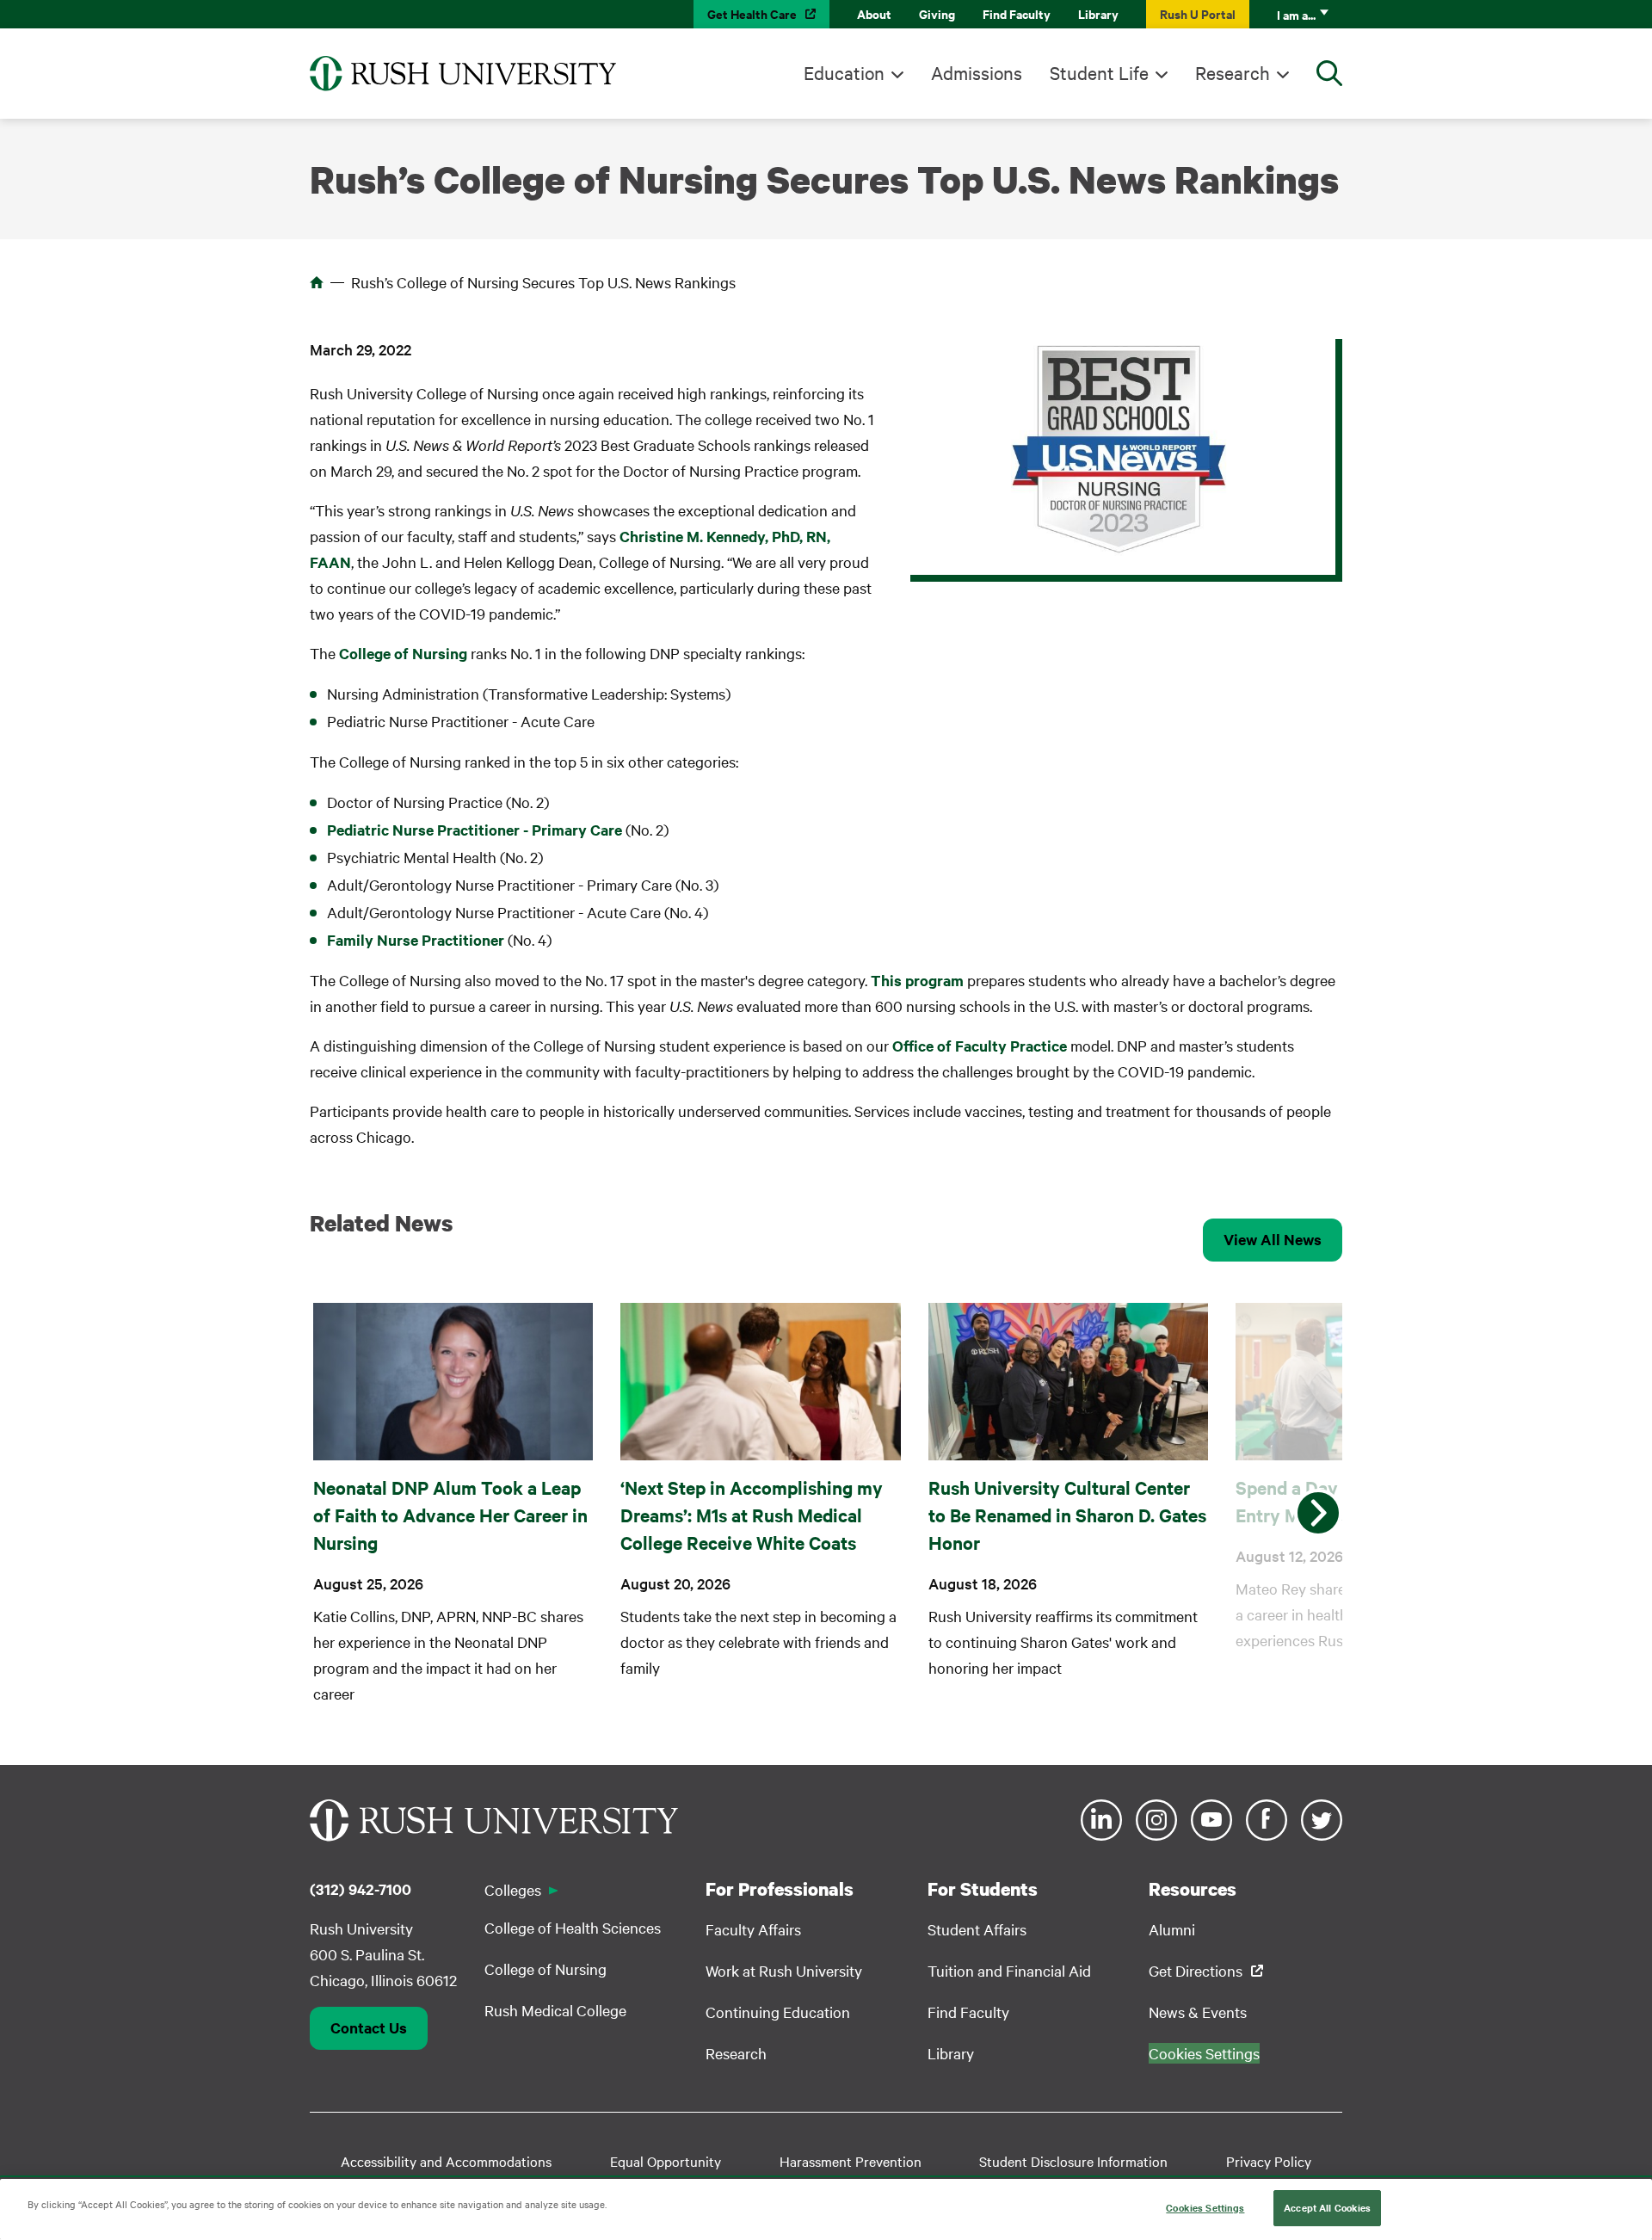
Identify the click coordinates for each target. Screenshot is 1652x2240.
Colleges (513, 1889)
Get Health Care (752, 13)
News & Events (1198, 2012)
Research (1233, 72)
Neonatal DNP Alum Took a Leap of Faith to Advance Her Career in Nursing (450, 1515)
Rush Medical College (555, 2010)
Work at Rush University (784, 1970)
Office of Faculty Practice (980, 1046)
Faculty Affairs (753, 1929)
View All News (1273, 1239)
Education (844, 72)
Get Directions (1196, 1970)
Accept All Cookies (1327, 2207)
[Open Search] (1329, 73)
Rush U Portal (1198, 13)
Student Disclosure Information (1073, 2161)
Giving (937, 13)
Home (317, 282)
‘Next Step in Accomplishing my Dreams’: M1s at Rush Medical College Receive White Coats (752, 1515)
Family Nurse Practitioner (416, 940)
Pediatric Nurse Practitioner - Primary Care (475, 830)
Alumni (1172, 1929)
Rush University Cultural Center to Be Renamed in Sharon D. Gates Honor (1067, 1515)
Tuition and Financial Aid (1009, 1970)
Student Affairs (977, 1929)
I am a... (1296, 14)
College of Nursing (403, 653)
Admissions (977, 72)
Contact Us (369, 2027)
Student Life (1099, 72)
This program (917, 980)
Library (1098, 13)
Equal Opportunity (666, 2161)
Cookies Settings (1205, 2207)
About (874, 13)
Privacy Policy (1269, 2161)
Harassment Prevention (851, 2161)
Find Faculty (1017, 13)
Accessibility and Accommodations (446, 2161)
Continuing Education (778, 2012)
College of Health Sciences (573, 1927)
